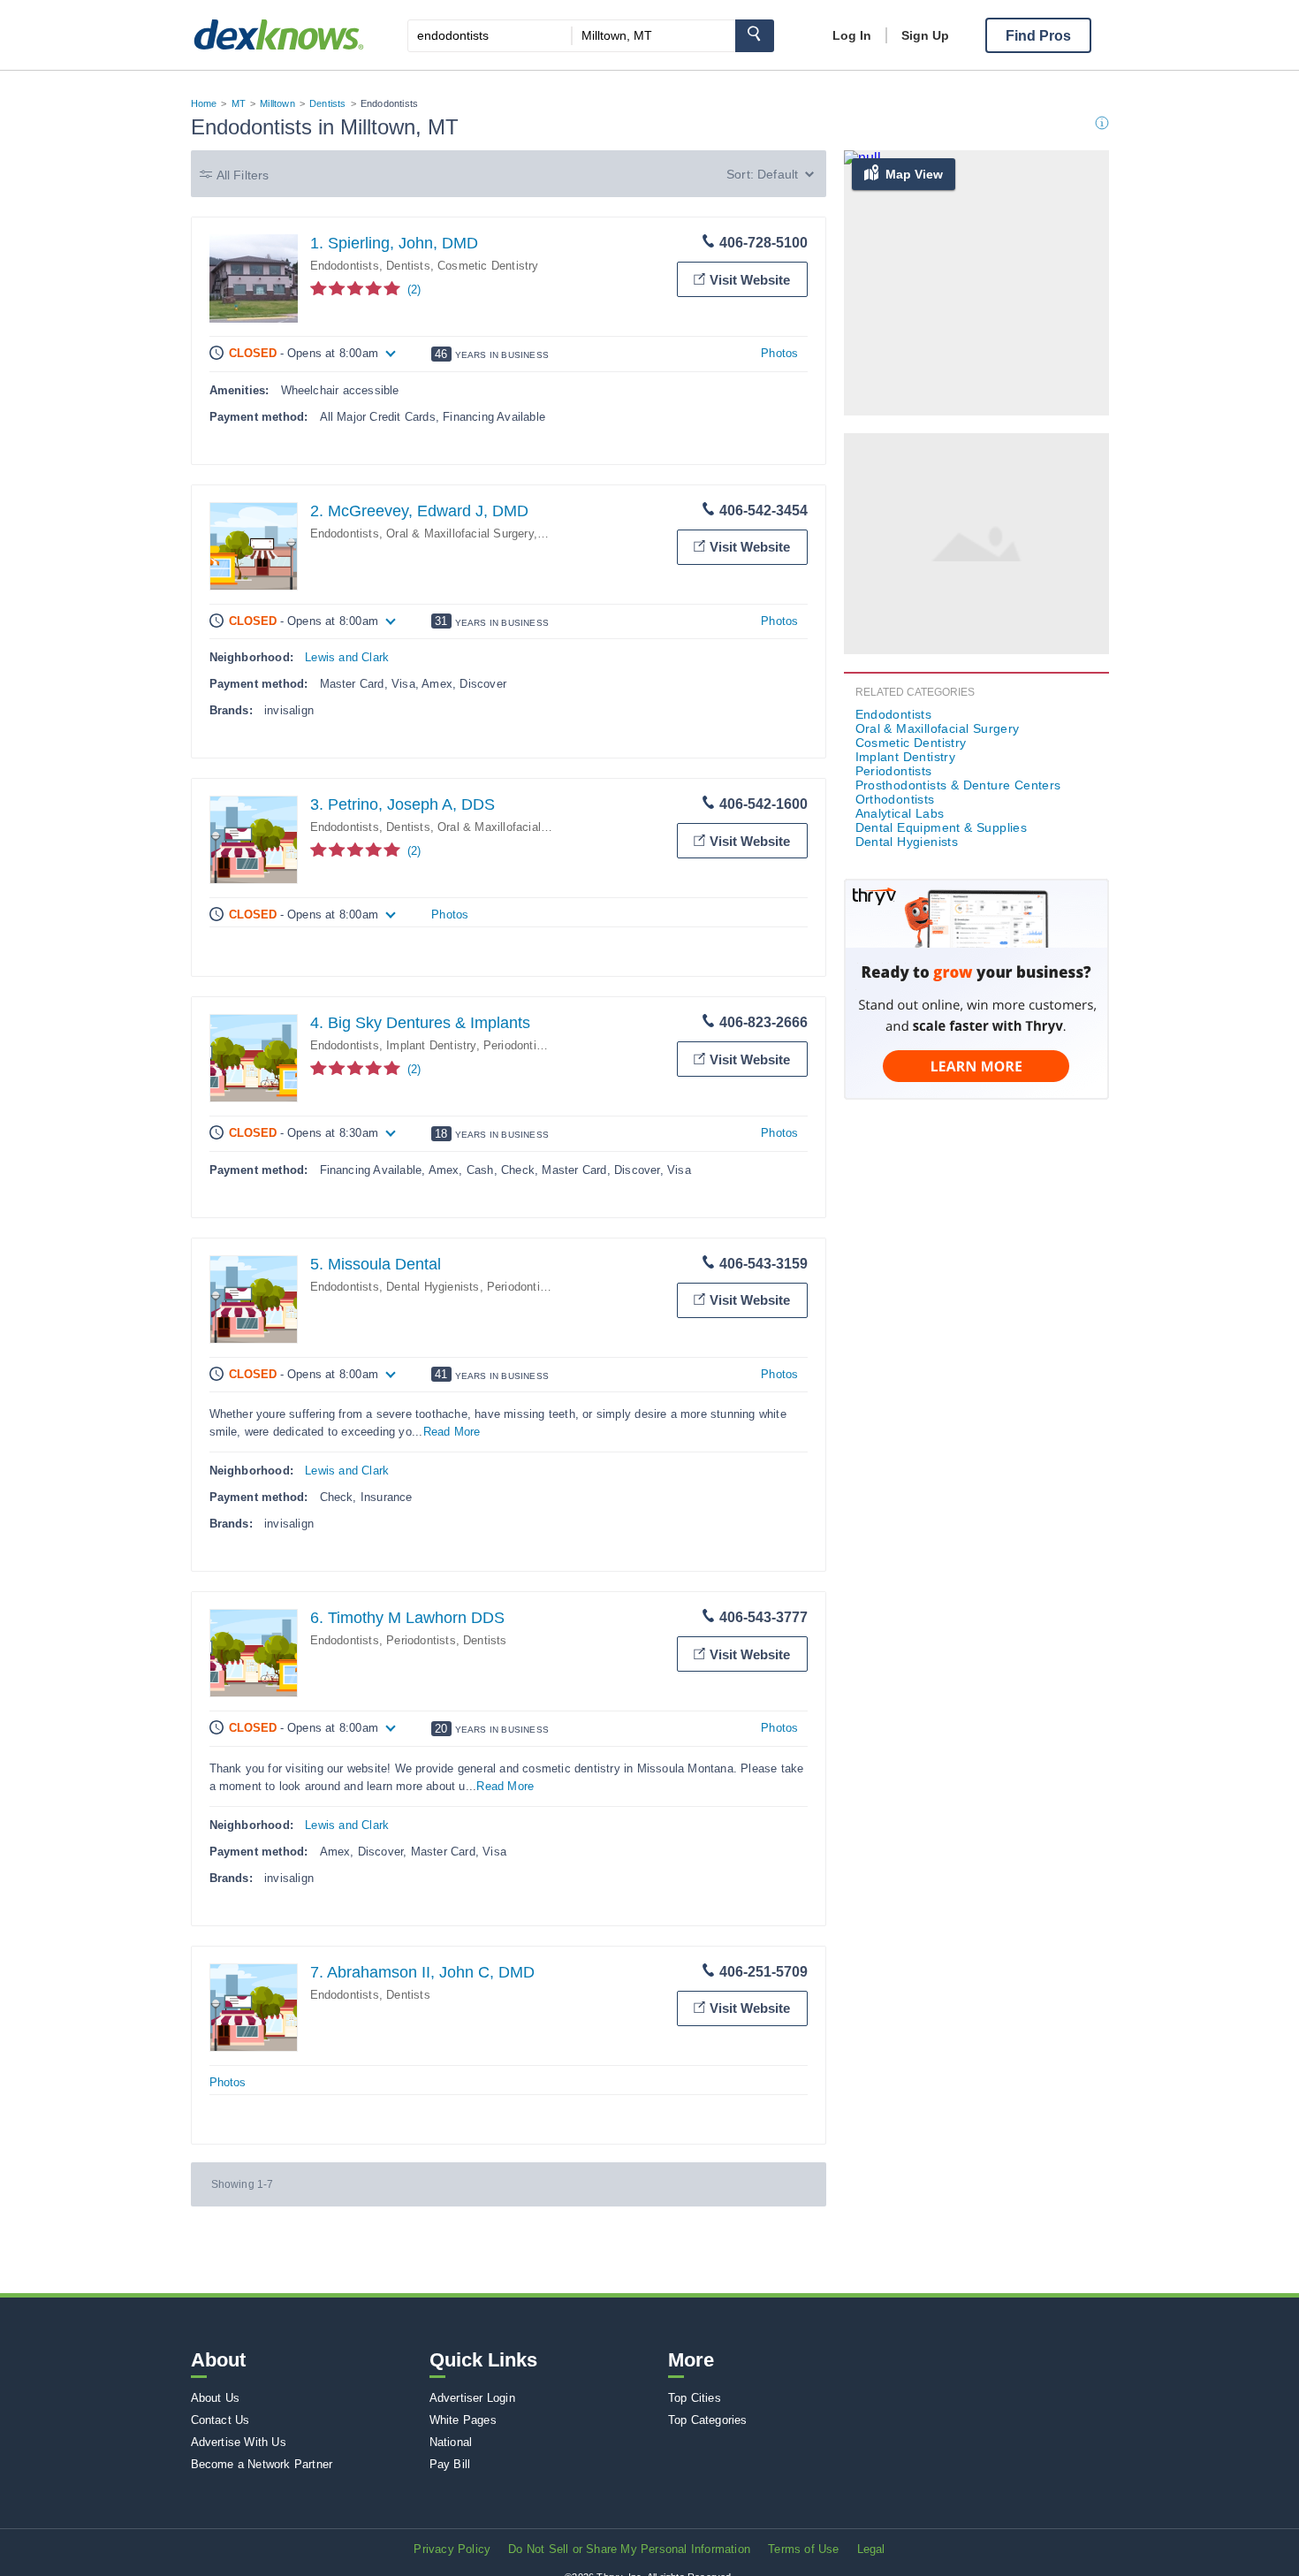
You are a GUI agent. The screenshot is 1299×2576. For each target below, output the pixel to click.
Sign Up (925, 35)
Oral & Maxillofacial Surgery (460, 533)
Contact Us (220, 2420)
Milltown (277, 103)
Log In (852, 35)
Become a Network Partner (262, 2464)
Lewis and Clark (347, 657)
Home (204, 103)
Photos (779, 353)
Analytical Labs (900, 813)
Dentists (328, 103)
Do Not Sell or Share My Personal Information (629, 2549)
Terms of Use (803, 2549)
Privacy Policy (452, 2549)
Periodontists (518, 1045)
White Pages (463, 2420)
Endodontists (345, 266)
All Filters (243, 175)
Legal (871, 2549)
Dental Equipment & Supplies (942, 827)
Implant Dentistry (431, 1045)
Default (778, 174)
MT (239, 103)
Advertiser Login (472, 2398)
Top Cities (695, 2398)
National (451, 2442)
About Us (216, 2398)
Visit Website (750, 280)
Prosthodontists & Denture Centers (958, 785)
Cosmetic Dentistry (488, 266)
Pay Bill (450, 2464)
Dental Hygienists (433, 1287)
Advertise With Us (239, 2442)
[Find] (755, 36)
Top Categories (708, 2420)
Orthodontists (895, 799)
